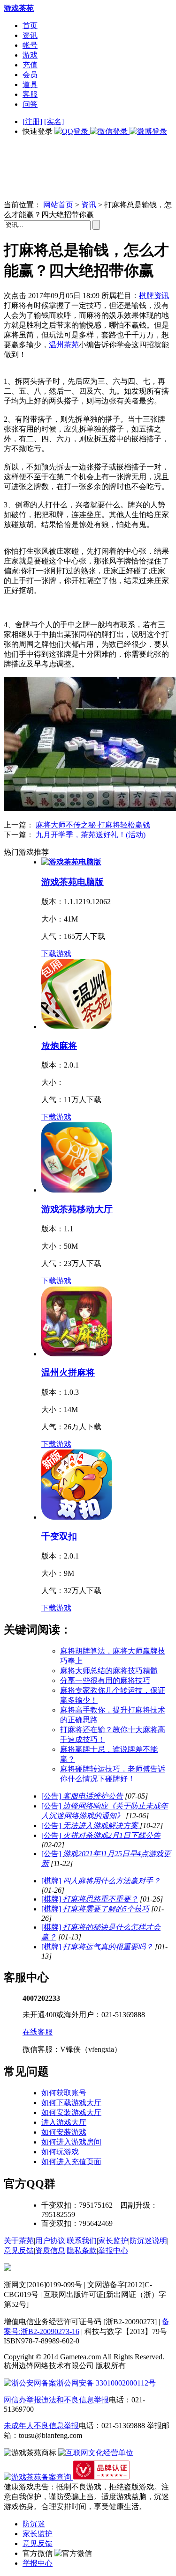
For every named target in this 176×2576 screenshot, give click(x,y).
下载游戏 (56, 954)
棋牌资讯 (154, 296)
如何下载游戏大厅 (71, 2103)
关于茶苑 (19, 2241)
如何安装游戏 (64, 2132)
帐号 (30, 45)
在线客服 (38, 2032)
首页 (30, 26)
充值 (30, 65)
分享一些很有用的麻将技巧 (105, 1680)
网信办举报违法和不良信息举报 (56, 2400)
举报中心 (113, 2250)
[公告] (82, 1796)
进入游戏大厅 (64, 2122)
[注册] (32, 121)
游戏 (30, 55)
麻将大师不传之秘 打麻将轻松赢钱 (93, 825)
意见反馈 (19, 2250)
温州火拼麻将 (68, 1372)
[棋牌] (101, 1881)
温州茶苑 (64, 345)
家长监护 (113, 2241)
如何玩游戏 (60, 2152)
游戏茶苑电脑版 (73, 882)
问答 (30, 104)
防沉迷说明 (148, 2241)
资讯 (30, 35)
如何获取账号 (64, 2093)
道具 (30, 84)
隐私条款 (82, 2250)
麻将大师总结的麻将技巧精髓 (109, 1671)
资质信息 (50, 2250)
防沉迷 (34, 2524)
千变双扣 (59, 1536)
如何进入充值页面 (71, 2162)
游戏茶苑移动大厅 (77, 1209)
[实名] (54, 121)
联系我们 (82, 2241)
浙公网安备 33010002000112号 (106, 2383)
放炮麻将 (59, 1046)
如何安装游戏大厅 (71, 2112)
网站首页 (58, 205)
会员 (30, 75)
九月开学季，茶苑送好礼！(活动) (91, 835)
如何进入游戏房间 (71, 2142)
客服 (30, 94)
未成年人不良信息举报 (41, 2426)
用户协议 (50, 2241)
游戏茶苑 (19, 8)
